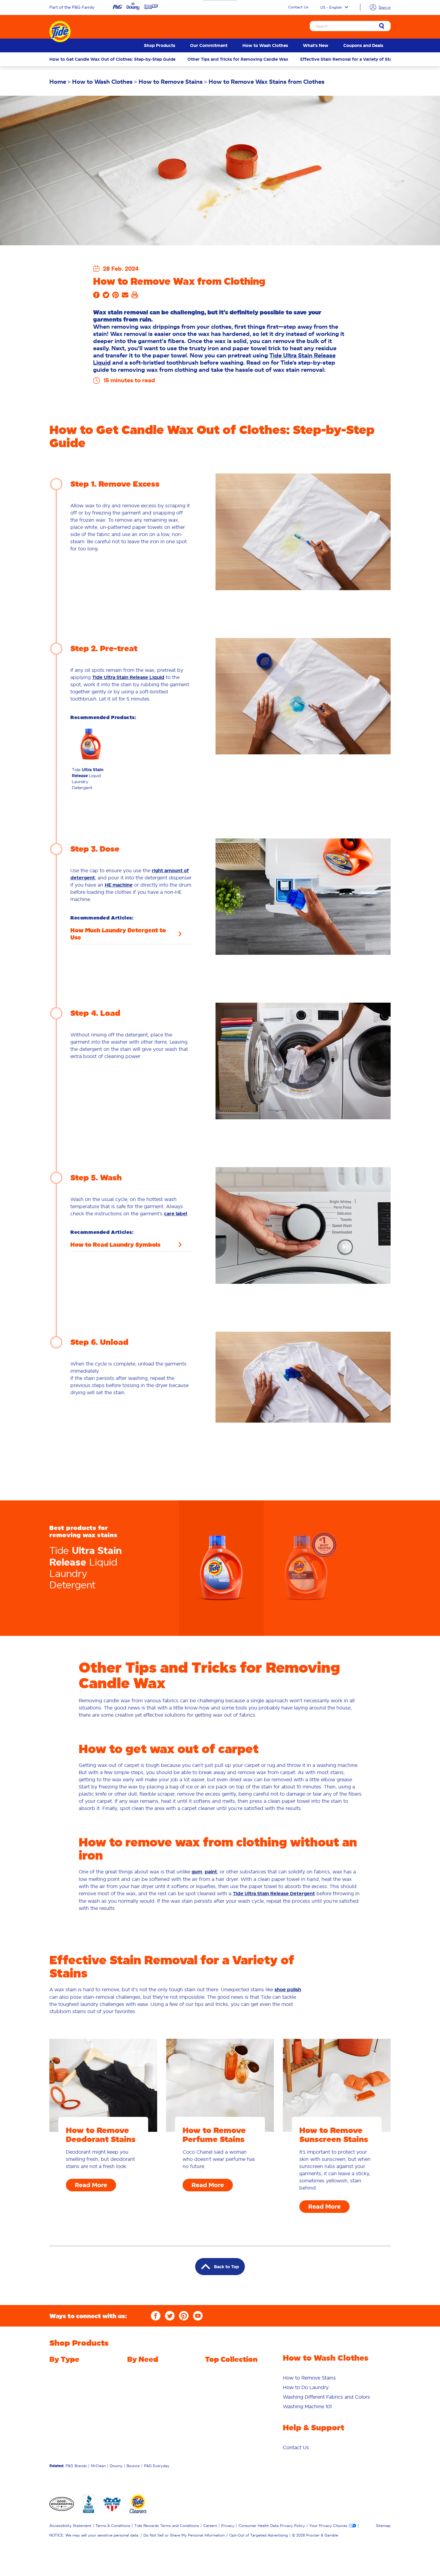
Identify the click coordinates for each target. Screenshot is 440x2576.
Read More (91, 2185)
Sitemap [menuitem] (383, 2526)
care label (176, 1214)
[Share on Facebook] (96, 297)
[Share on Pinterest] (116, 297)
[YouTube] (198, 2316)
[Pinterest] (184, 2316)
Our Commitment (209, 45)
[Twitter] (170, 2316)
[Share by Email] (125, 297)
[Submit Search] (382, 26)
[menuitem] (160, 45)
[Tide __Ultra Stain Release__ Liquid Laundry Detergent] (221, 1568)
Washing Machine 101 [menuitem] (307, 2406)
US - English (331, 7)
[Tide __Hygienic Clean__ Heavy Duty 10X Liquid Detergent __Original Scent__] (306, 1568)
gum (197, 1872)
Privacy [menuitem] (228, 2526)
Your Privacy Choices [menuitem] (328, 2526)
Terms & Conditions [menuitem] (113, 2526)
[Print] (135, 297)
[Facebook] (156, 2316)
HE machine (119, 885)
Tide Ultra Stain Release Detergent (274, 1894)
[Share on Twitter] (106, 297)
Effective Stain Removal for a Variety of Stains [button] (349, 59)
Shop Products (160, 45)
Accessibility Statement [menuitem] (70, 2526)
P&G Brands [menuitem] (76, 2466)
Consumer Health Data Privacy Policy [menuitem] (272, 2526)
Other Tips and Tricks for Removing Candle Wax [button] (238, 59)
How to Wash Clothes (265, 45)
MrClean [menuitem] (98, 2466)
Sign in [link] (385, 7)
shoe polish (288, 1990)
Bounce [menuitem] (133, 2466)
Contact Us (298, 7)
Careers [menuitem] (210, 2526)
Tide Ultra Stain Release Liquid (128, 677)
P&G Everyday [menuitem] (157, 2466)
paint (211, 1872)
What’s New (316, 45)
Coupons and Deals (363, 45)
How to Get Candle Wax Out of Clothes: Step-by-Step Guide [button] (112, 59)
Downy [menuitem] (116, 2466)
